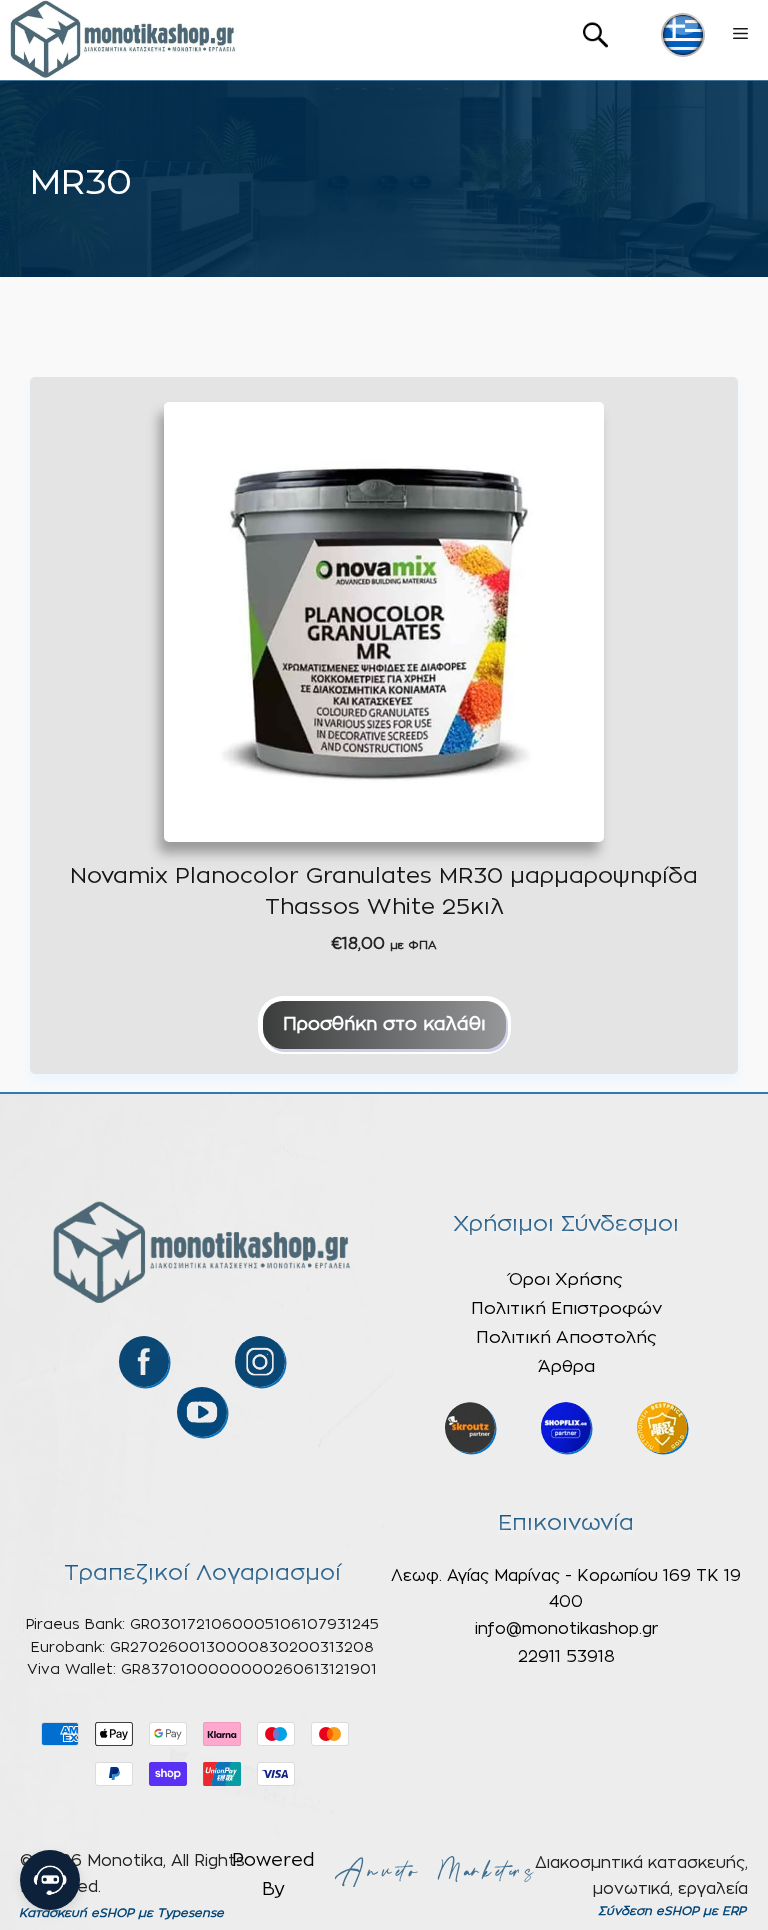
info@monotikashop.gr (566, 1629)
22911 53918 (566, 1657)
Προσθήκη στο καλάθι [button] (384, 1025)
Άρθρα (566, 1366)
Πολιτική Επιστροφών (566, 1308)
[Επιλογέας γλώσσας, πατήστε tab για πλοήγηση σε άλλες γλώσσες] (683, 35)
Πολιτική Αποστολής (566, 1337)
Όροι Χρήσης (566, 1279)
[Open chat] (50, 1880)
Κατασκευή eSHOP (76, 1913)
